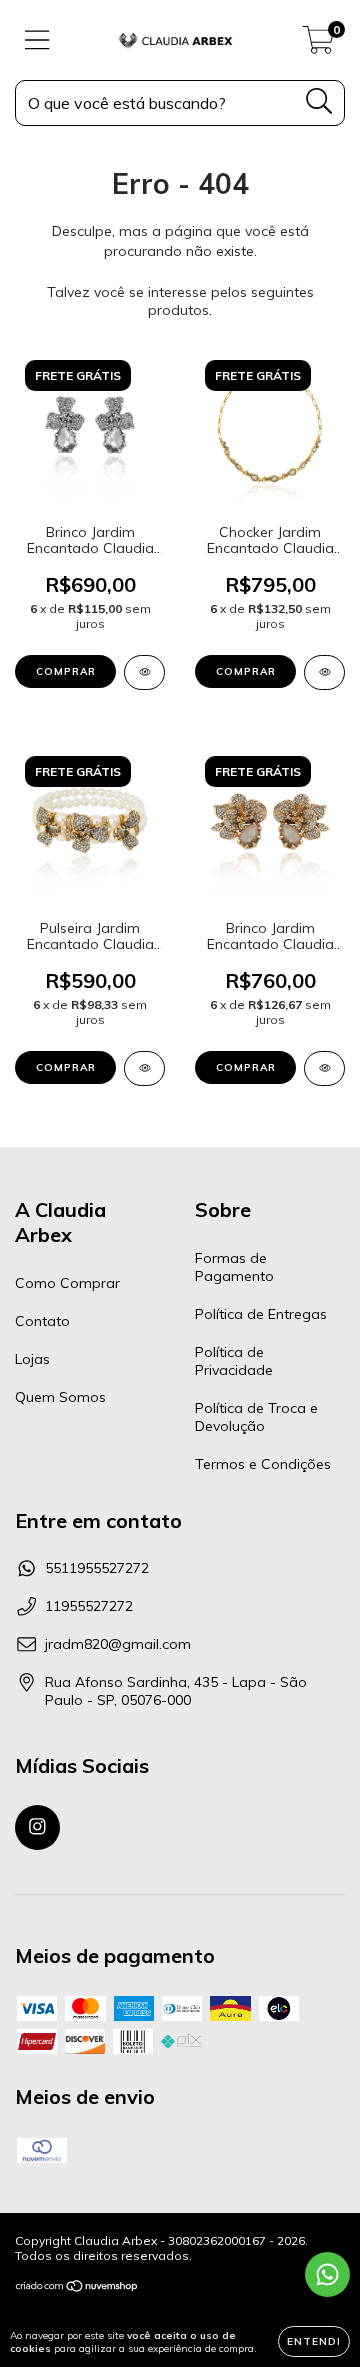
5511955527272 (97, 1568)
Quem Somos (60, 1397)
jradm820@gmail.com (118, 1644)
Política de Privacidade (234, 1361)
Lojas (32, 1359)
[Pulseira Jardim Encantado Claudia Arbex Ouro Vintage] (144, 1068)
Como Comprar (67, 1283)
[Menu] (37, 40)
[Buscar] (319, 101)
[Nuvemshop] (77, 2288)
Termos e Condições (263, 1464)
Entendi (314, 2341)
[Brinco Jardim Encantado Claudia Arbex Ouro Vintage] (324, 1068)
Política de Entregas (261, 1314)
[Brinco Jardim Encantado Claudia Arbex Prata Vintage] (144, 672)
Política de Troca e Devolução (256, 1417)
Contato (42, 1321)
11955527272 (89, 1606)
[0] (318, 45)
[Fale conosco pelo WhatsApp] (327, 2274)
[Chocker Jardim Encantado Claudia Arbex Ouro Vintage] (324, 672)
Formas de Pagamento (234, 1267)
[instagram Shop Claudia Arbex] (37, 1827)
